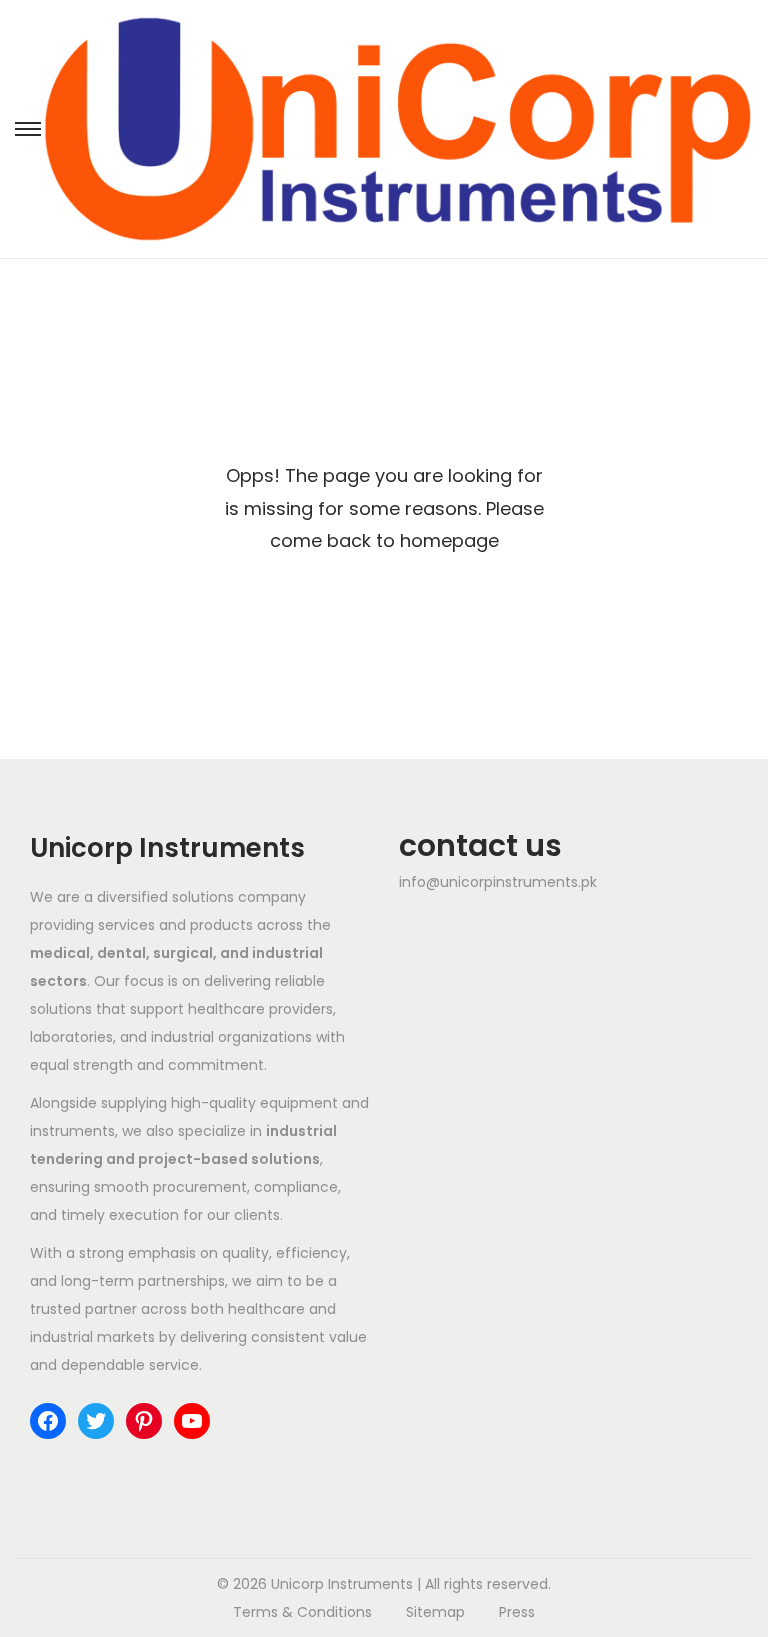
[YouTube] (192, 1421)
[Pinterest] (144, 1421)
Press (517, 1612)
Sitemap (435, 1612)
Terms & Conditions (302, 1612)
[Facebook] (48, 1421)
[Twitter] (96, 1421)
